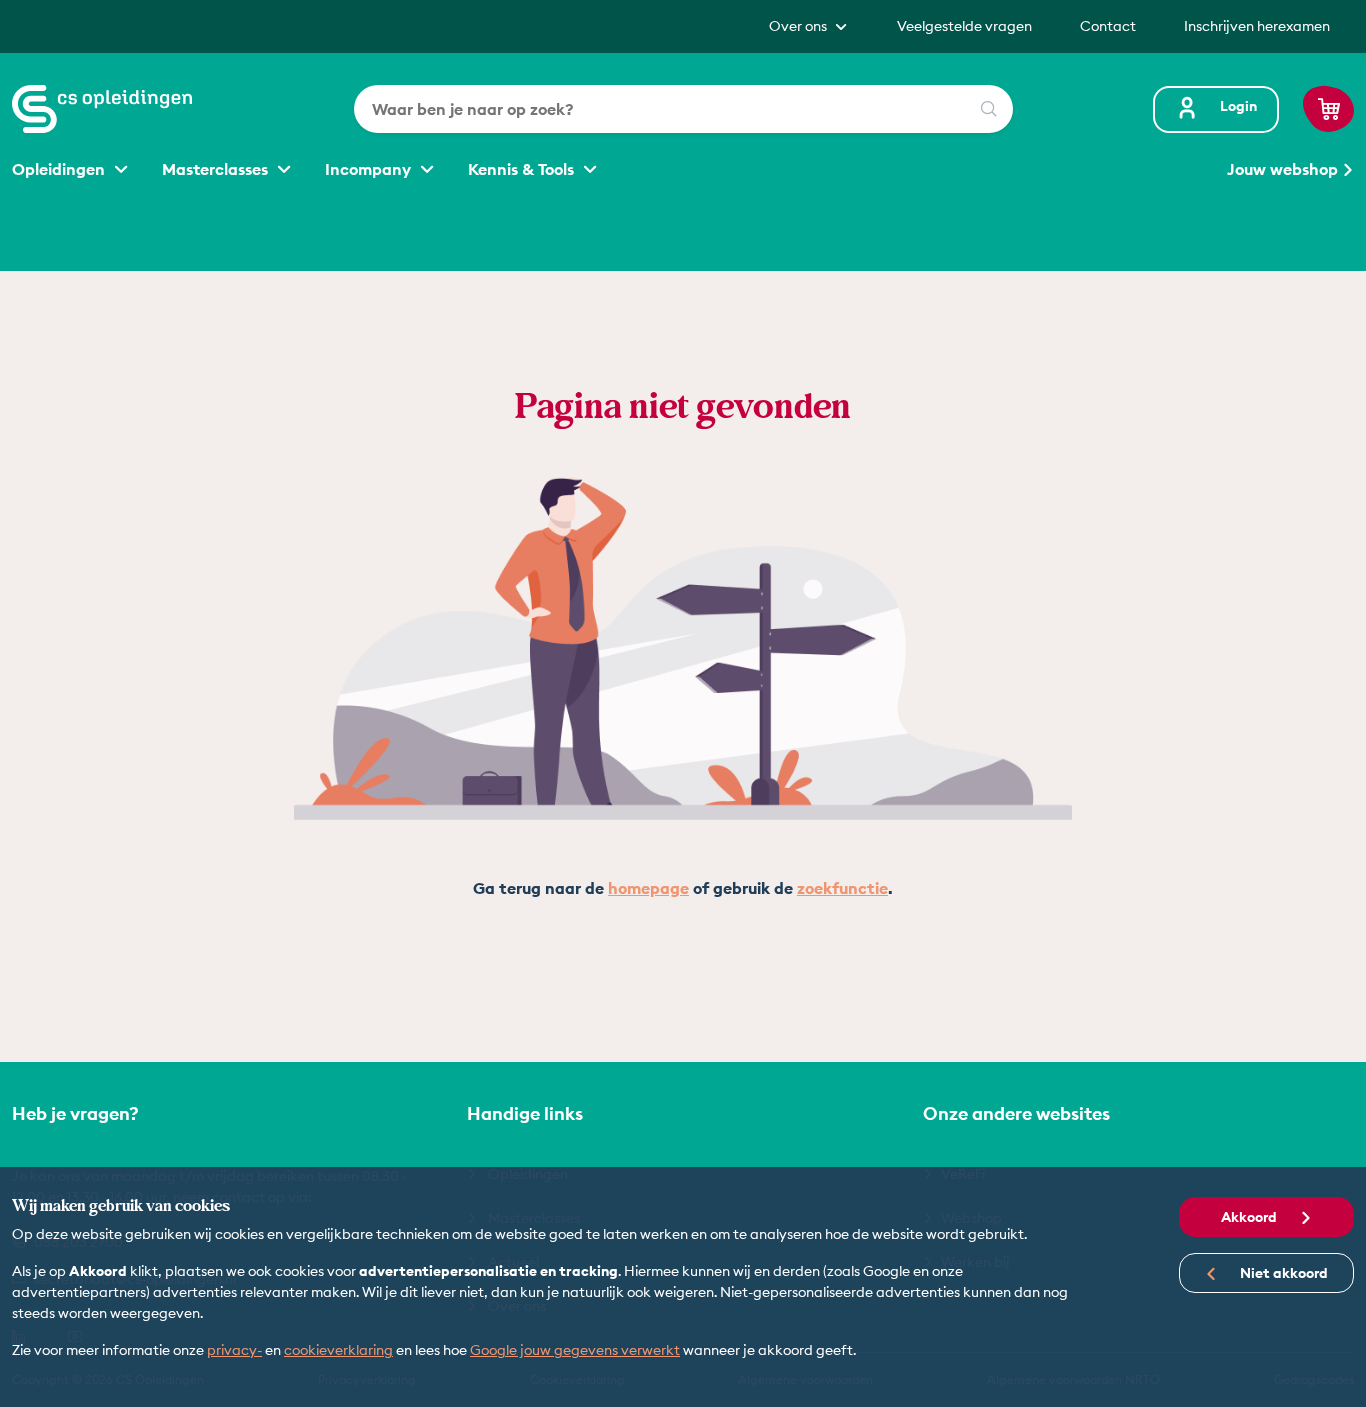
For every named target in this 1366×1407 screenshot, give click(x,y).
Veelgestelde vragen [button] (964, 26)
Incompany (370, 169)
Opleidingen (60, 169)
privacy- (234, 1350)
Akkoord (1250, 1217)
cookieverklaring (338, 1350)
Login (1238, 106)
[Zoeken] (989, 109)
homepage (648, 888)
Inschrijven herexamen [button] (1257, 26)
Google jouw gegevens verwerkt (575, 1350)
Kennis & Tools (523, 169)
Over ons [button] (799, 26)
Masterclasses (217, 169)
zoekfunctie (842, 888)
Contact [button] (1108, 26)
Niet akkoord (1282, 1273)
